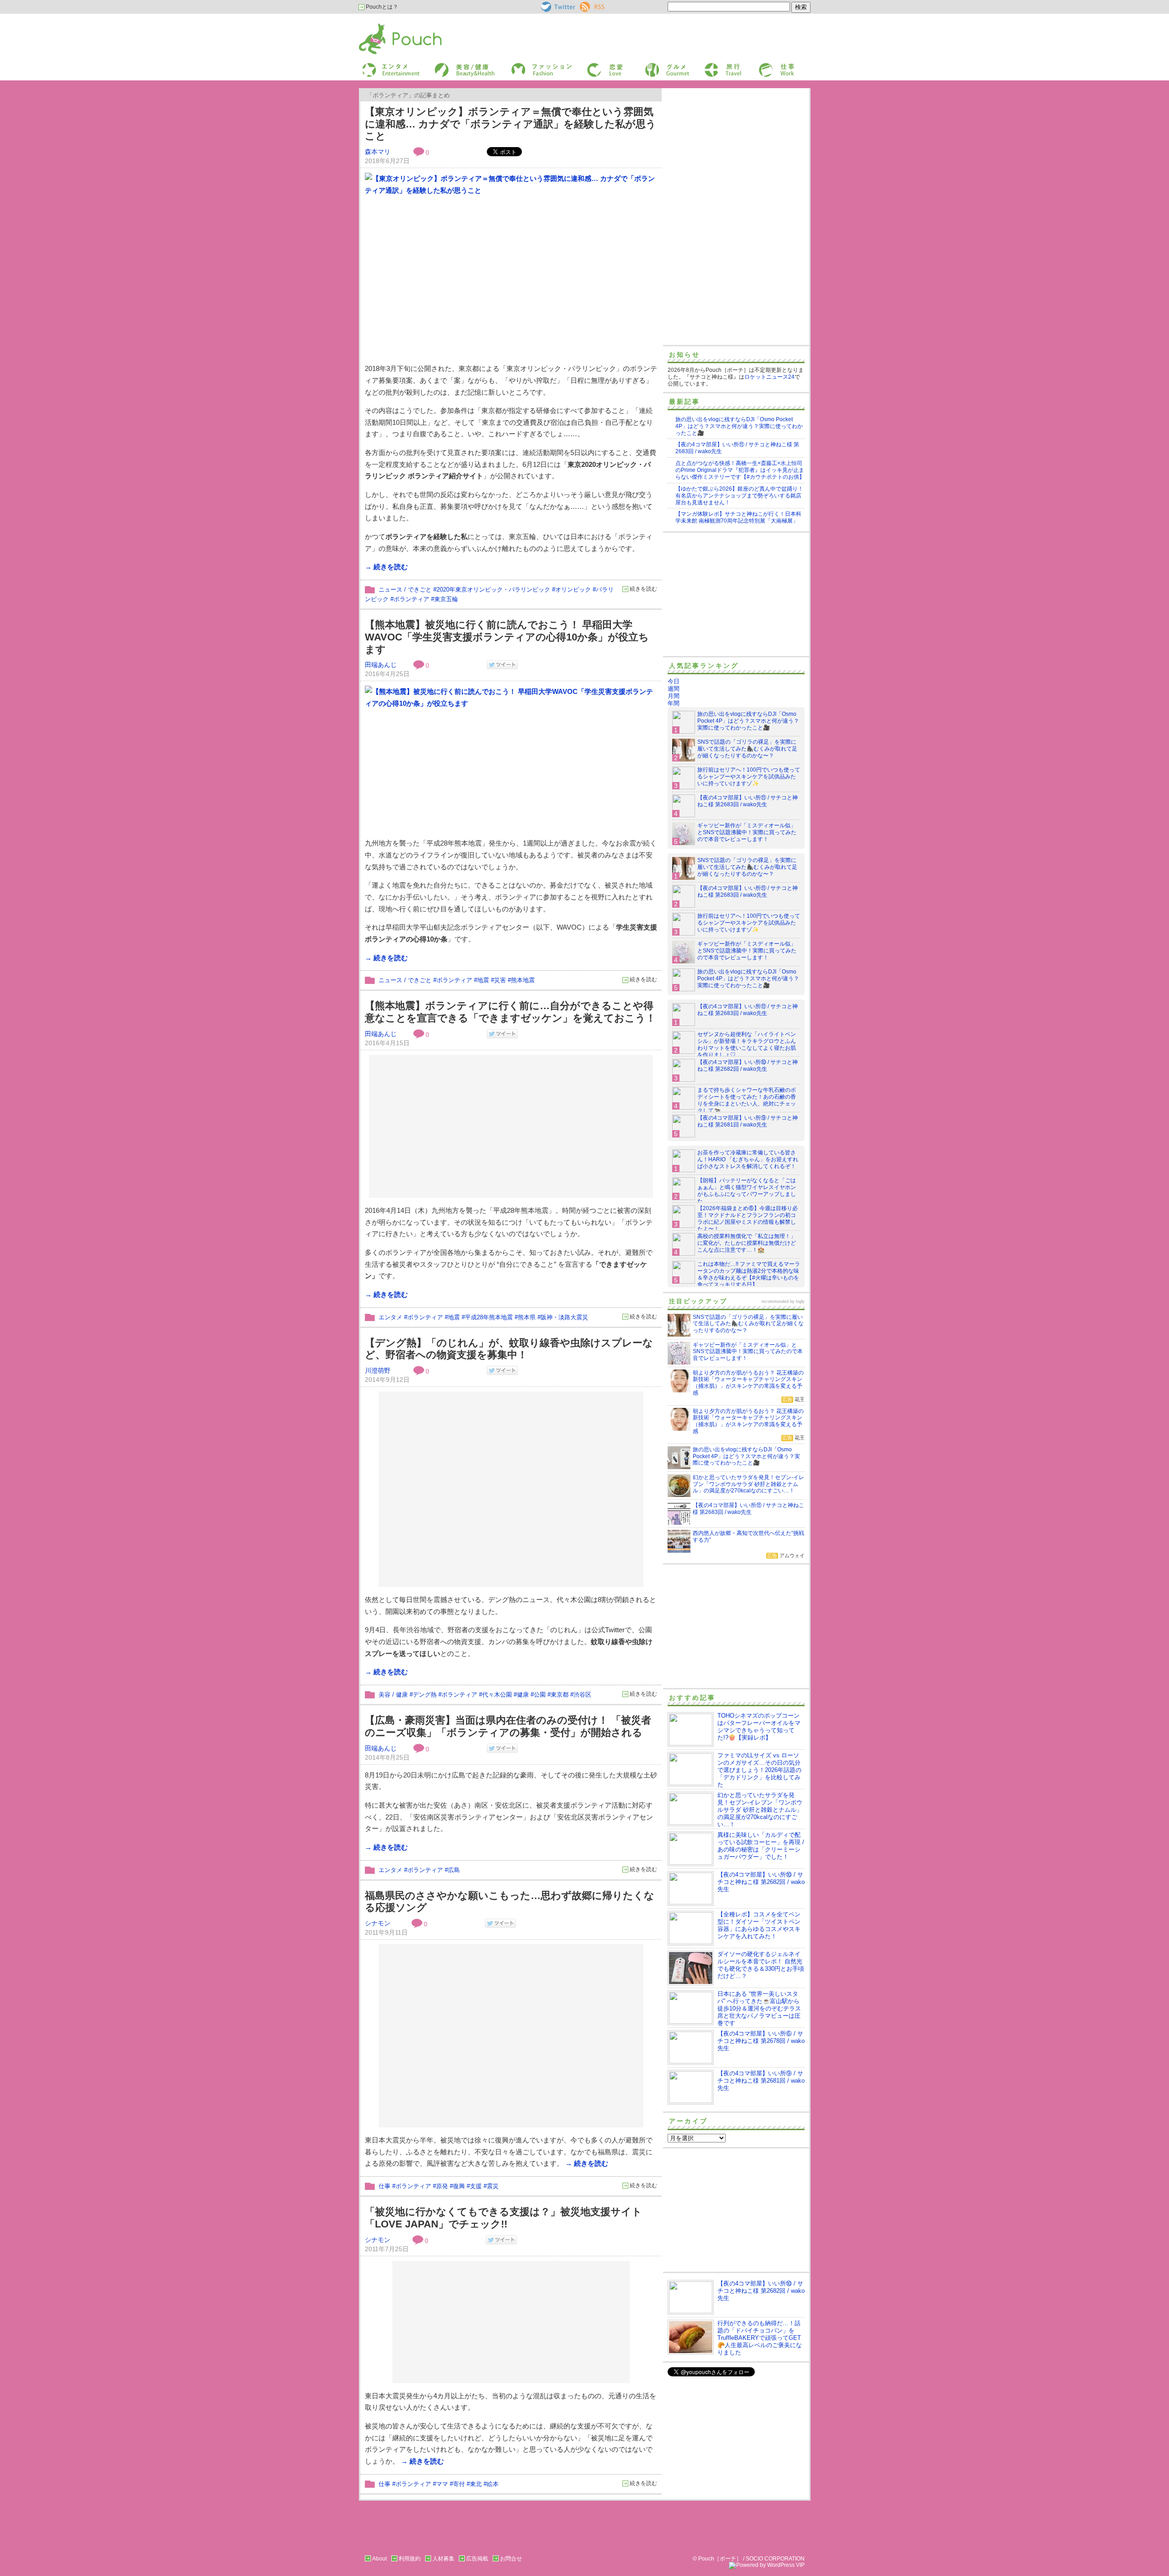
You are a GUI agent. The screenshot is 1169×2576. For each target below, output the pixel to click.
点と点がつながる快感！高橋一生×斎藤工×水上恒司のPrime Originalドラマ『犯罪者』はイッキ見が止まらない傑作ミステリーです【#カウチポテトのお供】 (740, 470)
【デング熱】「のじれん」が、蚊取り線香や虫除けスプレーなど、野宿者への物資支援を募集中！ (509, 1349)
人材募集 (443, 2559)
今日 (674, 681)
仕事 (764, 66)
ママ (442, 2484)
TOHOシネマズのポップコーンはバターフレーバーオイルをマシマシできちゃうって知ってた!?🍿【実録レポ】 (759, 1727)
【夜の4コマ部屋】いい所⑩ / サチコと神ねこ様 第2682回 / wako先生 (748, 1066)
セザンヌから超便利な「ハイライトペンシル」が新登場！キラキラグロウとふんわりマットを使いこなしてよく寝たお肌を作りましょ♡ (747, 1045)
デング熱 (425, 1695)
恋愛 (592, 66)
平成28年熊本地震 (489, 1317)
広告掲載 (477, 2559)
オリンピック (573, 590)
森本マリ (378, 152)
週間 (674, 689)
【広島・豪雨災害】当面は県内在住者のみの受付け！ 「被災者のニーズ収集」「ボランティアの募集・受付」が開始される (508, 1726)
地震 (483, 980)
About (379, 2559)
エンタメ (390, 1317)
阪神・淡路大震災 (564, 1317)
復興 (459, 2186)
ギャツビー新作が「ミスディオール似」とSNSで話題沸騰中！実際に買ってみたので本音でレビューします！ (747, 832)
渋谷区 (582, 1695)
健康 (523, 1695)
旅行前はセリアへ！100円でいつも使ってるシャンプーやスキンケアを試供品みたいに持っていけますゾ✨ (749, 777)
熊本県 (527, 1317)
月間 (674, 696)
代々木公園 (497, 1695)
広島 (454, 1870)
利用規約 (410, 2559)
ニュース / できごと (405, 590)
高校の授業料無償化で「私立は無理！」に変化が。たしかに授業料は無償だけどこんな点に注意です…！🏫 (747, 1243)
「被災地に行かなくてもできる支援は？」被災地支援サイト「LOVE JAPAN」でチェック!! (503, 2218)
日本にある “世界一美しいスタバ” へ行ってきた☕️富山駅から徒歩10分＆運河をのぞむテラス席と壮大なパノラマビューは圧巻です (759, 2008)
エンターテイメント (387, 66)
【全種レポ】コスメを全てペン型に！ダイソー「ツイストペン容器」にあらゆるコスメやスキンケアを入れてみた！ (759, 1925)
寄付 (459, 2484)
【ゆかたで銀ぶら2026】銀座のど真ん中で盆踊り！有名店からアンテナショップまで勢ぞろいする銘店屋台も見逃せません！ (739, 496)
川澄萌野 (378, 1370)
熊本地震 (523, 980)
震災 (493, 2186)
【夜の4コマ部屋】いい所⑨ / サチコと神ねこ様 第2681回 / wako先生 (748, 1121)
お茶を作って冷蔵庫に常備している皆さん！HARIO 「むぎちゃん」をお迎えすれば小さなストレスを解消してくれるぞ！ (748, 1159)
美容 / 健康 (393, 1695)
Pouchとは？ (381, 7)
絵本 (493, 2484)
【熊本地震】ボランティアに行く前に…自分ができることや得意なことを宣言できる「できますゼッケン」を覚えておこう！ (510, 1012)
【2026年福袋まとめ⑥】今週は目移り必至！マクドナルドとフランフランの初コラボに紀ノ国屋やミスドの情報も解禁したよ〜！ (748, 1219)
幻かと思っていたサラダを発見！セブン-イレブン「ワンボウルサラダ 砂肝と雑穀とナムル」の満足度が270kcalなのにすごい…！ (760, 1810)
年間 (674, 703)
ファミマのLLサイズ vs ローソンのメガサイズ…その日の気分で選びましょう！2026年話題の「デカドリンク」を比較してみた (759, 1770)
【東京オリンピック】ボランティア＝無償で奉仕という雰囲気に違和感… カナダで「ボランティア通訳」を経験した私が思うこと (511, 124)
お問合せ (511, 2559)
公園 (540, 1695)
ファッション (527, 66)
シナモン (378, 1923)
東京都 (560, 1695)
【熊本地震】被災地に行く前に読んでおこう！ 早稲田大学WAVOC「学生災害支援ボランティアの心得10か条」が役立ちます (507, 637)
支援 (476, 2186)
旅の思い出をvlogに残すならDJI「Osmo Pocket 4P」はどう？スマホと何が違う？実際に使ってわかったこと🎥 (739, 426)
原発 (442, 2186)
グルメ (652, 66)
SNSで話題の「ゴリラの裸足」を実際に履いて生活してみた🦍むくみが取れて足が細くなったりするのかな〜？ (747, 749)
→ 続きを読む (386, 567)
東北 (476, 2484)
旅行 (709, 66)
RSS (586, 5)
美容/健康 (446, 66)
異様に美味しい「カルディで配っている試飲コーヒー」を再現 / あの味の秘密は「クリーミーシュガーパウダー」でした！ (761, 1846)
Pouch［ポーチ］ (382, 25)
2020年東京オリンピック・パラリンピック (493, 590)
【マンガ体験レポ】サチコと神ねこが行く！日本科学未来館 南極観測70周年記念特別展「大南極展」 (738, 517)
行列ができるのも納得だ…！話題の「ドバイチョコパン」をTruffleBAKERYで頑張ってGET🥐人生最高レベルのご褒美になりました (760, 2338)
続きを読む (643, 589)
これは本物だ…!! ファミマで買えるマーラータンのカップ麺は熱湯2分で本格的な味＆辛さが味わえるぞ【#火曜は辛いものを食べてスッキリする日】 (749, 1274)
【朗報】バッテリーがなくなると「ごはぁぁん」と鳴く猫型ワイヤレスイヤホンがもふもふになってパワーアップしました (747, 1191)
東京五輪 (446, 599)
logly (800, 1301)
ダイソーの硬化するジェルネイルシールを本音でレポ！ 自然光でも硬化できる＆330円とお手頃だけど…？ (761, 1965)
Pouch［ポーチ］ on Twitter (557, 7)
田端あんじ (381, 665)
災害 (500, 980)
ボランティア (411, 599)
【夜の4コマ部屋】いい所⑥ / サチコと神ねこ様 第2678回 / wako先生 (761, 2041)
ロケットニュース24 (769, 377)
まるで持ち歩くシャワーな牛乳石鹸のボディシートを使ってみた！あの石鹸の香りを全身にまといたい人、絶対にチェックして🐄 (747, 1100)
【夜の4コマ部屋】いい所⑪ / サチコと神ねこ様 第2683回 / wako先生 (748, 801)
